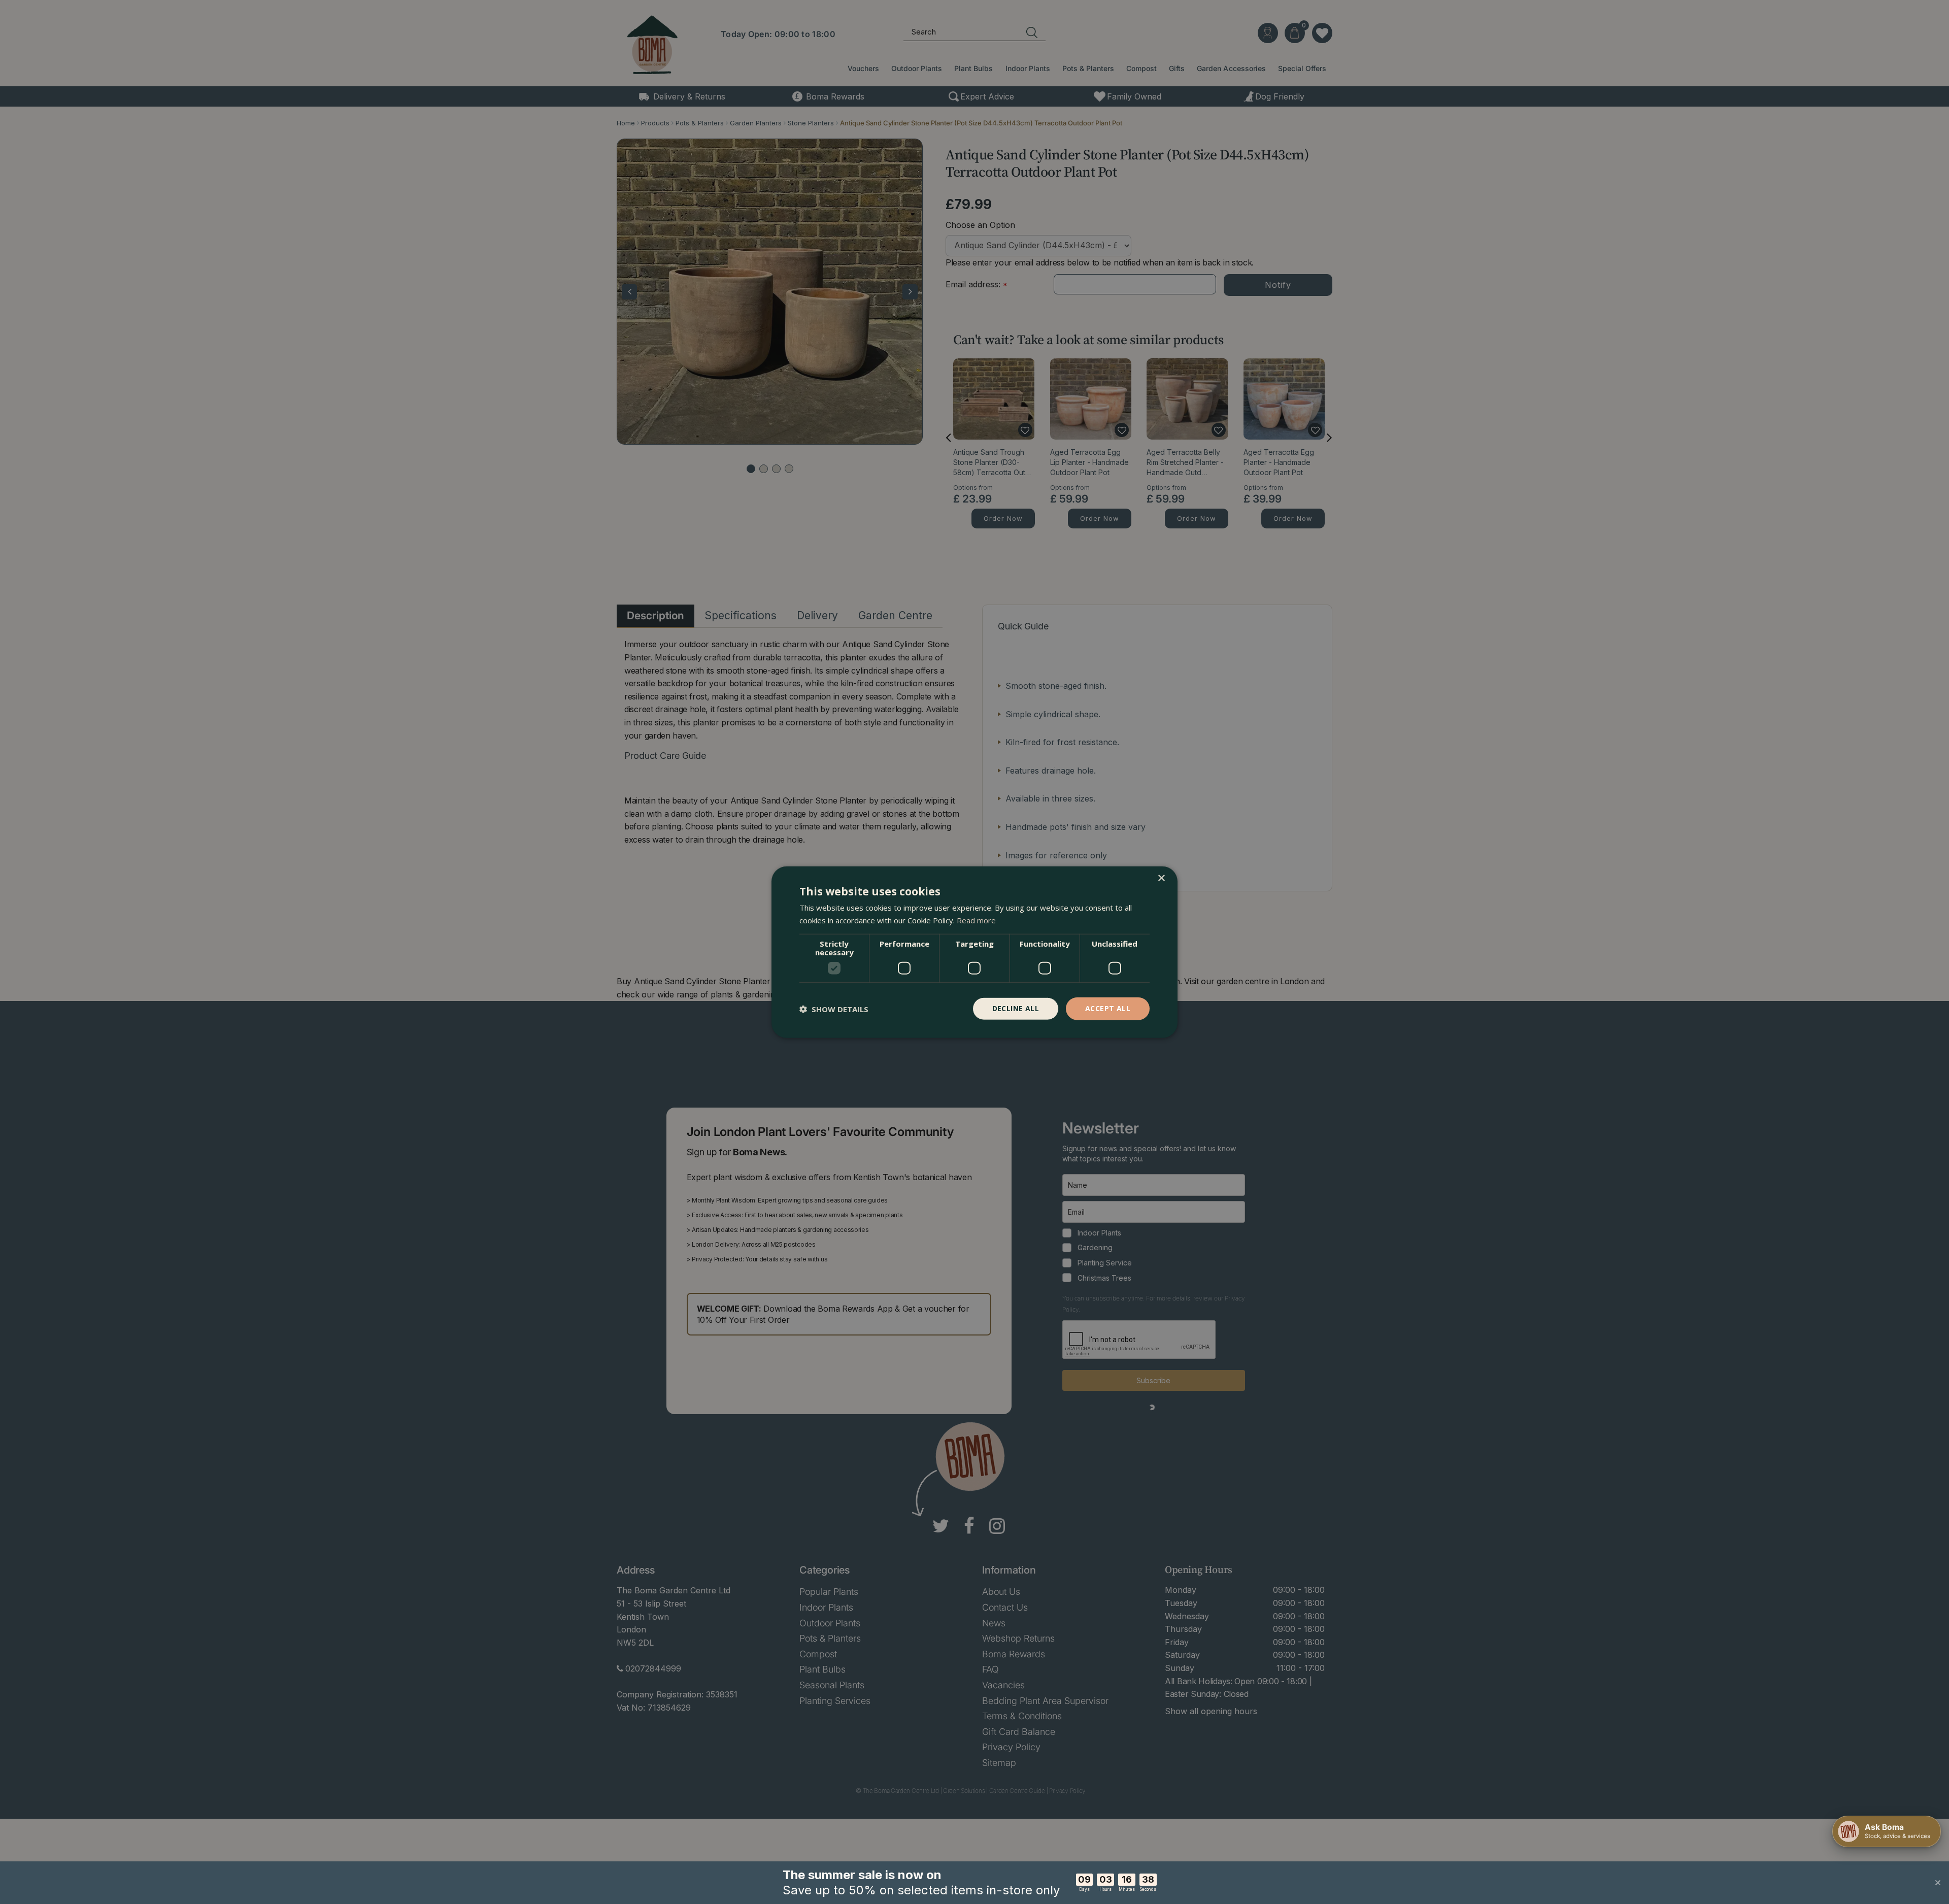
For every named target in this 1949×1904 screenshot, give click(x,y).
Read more (976, 920)
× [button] (1161, 878)
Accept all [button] (1108, 1008)
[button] (834, 1009)
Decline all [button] (1016, 1008)
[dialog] (974, 952)
